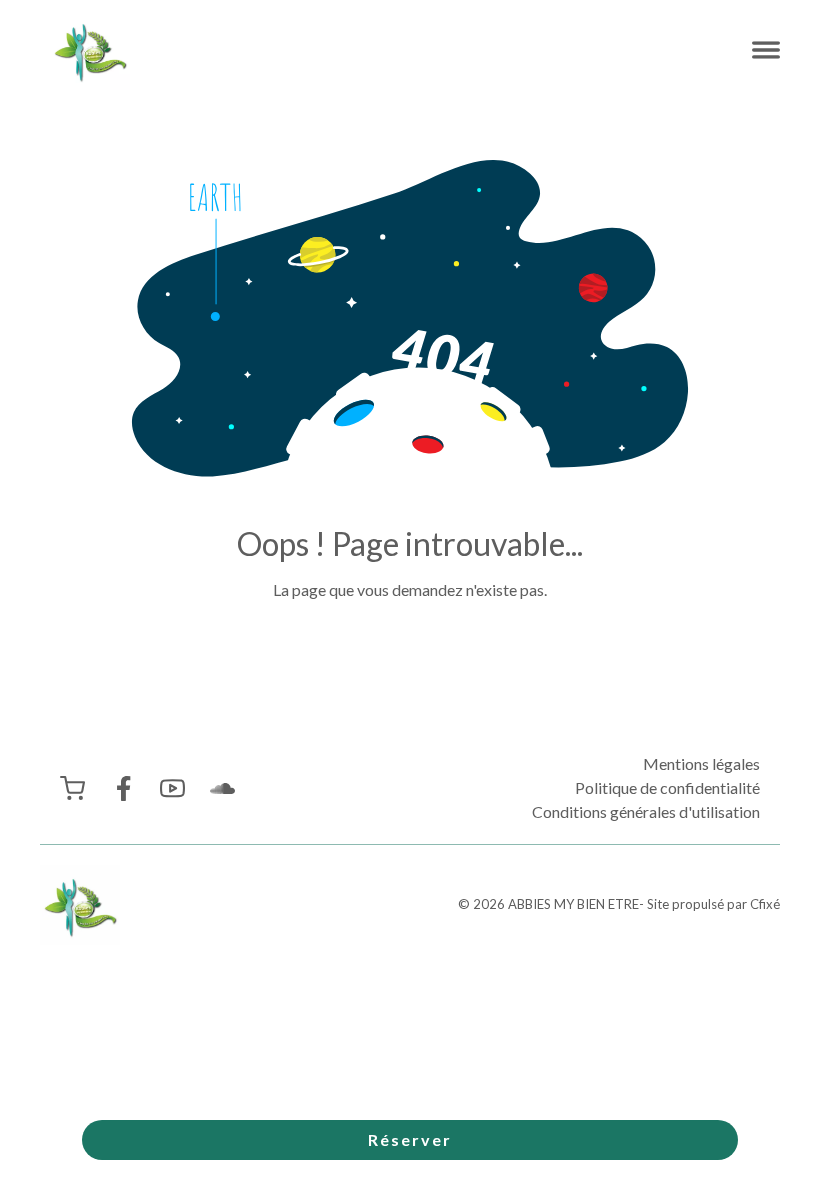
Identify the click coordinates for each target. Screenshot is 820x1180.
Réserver (410, 1139)
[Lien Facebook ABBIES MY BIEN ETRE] (122, 788)
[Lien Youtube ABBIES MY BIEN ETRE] (172, 788)
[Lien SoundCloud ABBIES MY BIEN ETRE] (222, 788)
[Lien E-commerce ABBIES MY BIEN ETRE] (72, 788)
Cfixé (765, 904)
